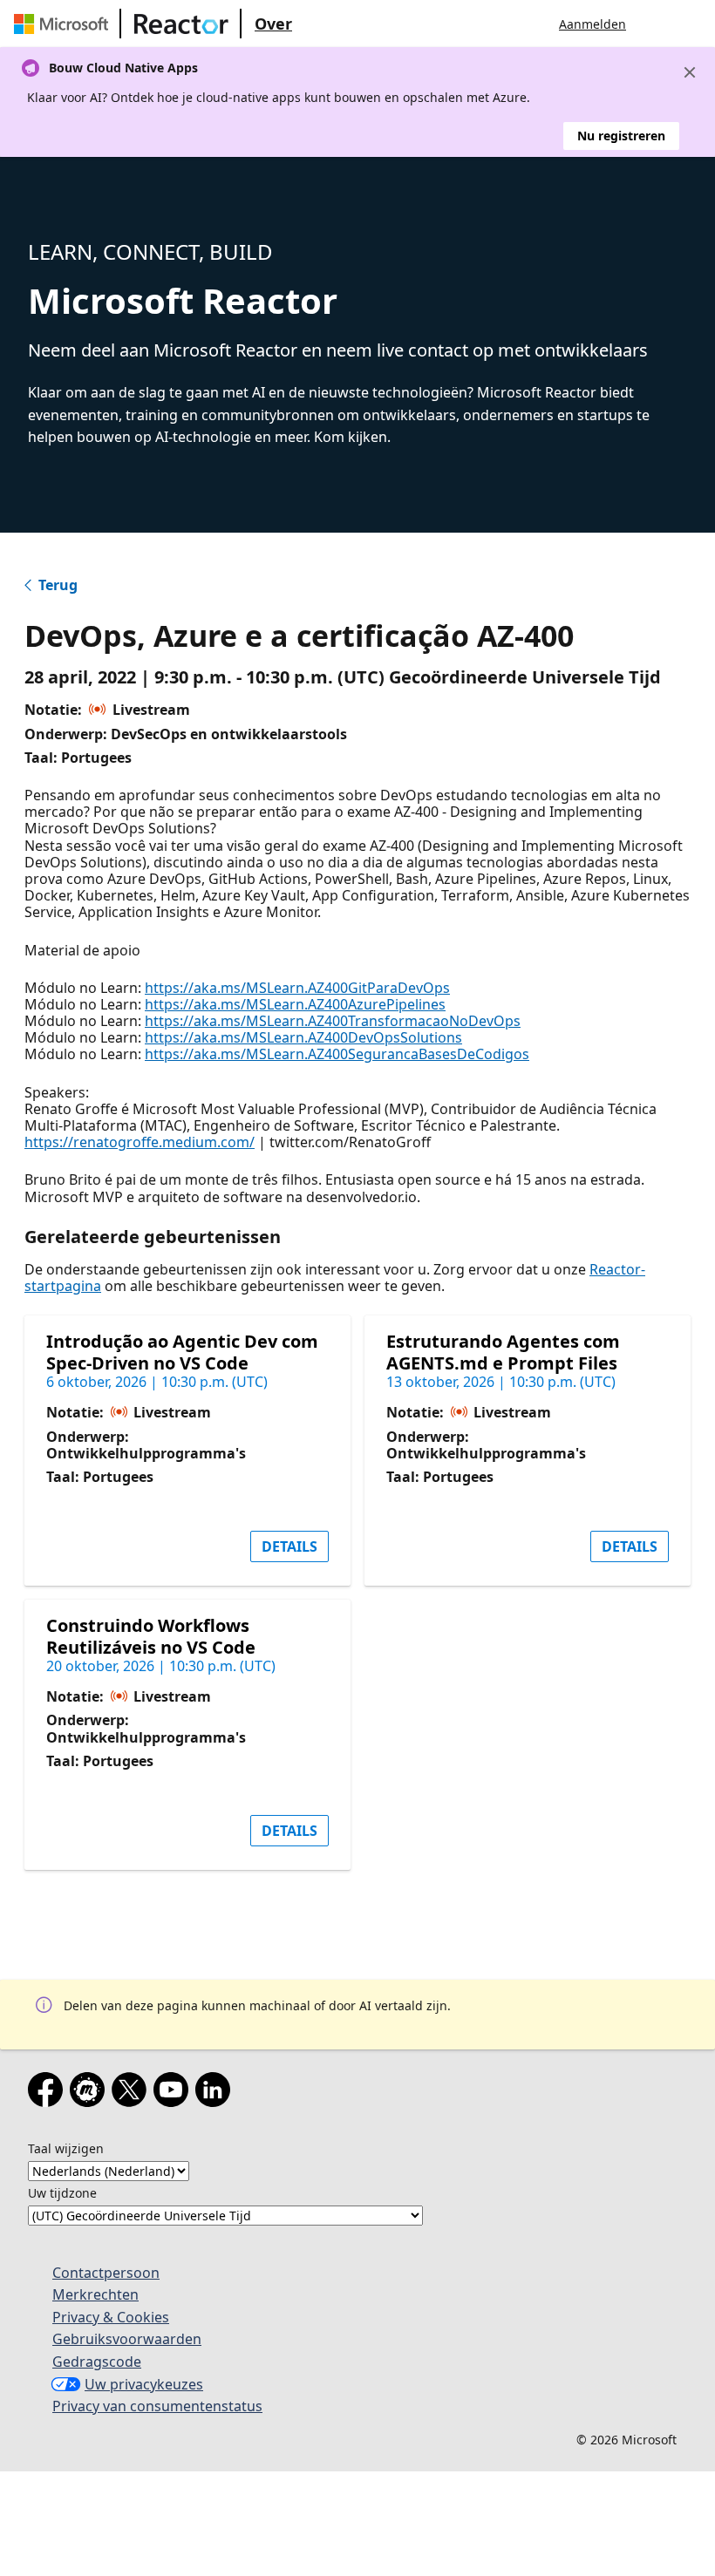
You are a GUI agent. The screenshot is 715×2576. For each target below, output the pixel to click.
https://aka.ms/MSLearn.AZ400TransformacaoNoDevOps (333, 1021)
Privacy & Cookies (111, 2317)
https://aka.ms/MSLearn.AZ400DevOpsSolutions (303, 1037)
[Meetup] (91, 2093)
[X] (133, 2093)
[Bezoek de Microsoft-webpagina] (65, 24)
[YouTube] (174, 2093)
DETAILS (289, 1546)
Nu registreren (621, 136)
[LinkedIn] (216, 2093)
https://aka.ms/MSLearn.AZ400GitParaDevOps (297, 988)
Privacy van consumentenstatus (157, 2406)
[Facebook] (49, 2093)
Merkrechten (95, 2294)
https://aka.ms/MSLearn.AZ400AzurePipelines (295, 1004)
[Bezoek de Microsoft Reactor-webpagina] (181, 24)
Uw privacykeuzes (144, 2384)
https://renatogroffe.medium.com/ (140, 1142)
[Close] (690, 72)
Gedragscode (97, 2362)
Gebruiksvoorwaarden (127, 2339)
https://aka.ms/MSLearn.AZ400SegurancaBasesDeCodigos (337, 1054)
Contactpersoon (106, 2273)
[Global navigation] (657, 24)
